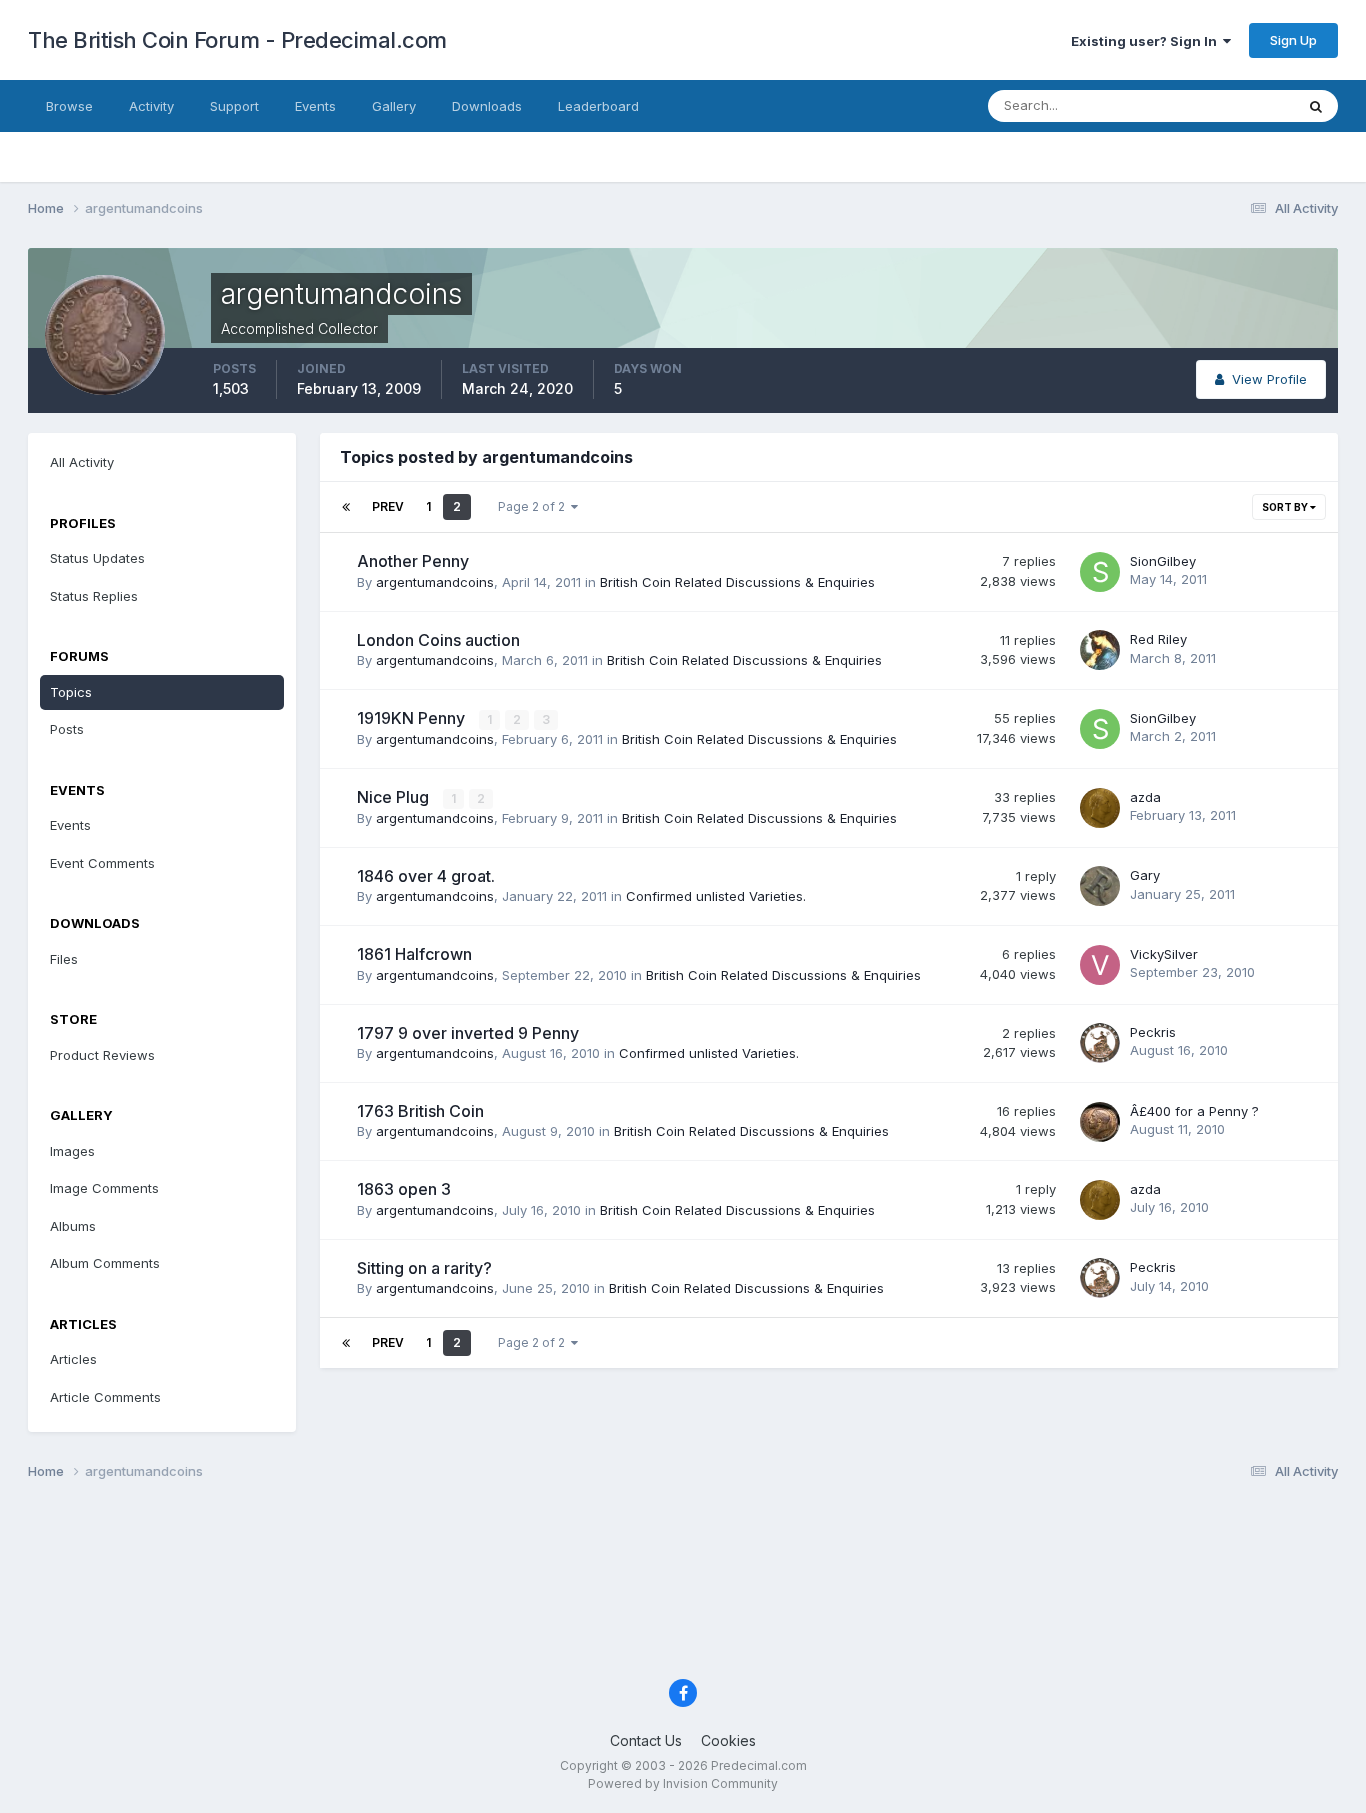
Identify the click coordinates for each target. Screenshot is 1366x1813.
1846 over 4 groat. (426, 876)
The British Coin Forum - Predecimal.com (237, 40)
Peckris (1153, 1032)
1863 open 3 (404, 1189)
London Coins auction (438, 640)
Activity (151, 106)
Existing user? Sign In (1147, 41)
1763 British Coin (420, 1111)
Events (315, 106)
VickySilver (1164, 954)
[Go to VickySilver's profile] (1100, 965)
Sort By (1286, 507)
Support (234, 106)
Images (72, 1151)
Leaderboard (598, 106)
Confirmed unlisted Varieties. (716, 896)
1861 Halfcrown (414, 954)
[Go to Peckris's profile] (1100, 1043)
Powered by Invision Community (683, 1783)
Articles (73, 1359)
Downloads (487, 106)
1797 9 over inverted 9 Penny (468, 1033)
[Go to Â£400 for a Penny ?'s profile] (1100, 1122)
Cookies (728, 1740)
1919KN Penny (413, 718)
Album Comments (105, 1263)
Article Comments (105, 1397)
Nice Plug (395, 797)
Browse (69, 106)
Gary (1145, 875)
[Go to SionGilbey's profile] (1100, 572)
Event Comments (102, 863)
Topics (71, 692)
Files (64, 959)
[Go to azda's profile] (1100, 808)
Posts (67, 729)
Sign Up (1293, 40)
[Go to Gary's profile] (1100, 886)
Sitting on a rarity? (424, 1268)
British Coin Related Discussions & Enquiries (737, 582)
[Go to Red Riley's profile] (1100, 650)
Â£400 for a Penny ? (1194, 1111)
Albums (73, 1226)
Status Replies (94, 596)
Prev (388, 506)
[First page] (346, 507)
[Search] (1316, 106)
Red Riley (1158, 639)
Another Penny (413, 561)
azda (1145, 797)
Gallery (394, 106)
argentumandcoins (435, 582)
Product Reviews (102, 1055)
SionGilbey (1163, 561)
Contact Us (646, 1740)
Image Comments (104, 1188)
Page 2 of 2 (534, 506)
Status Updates (1221, 105)
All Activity (82, 462)
